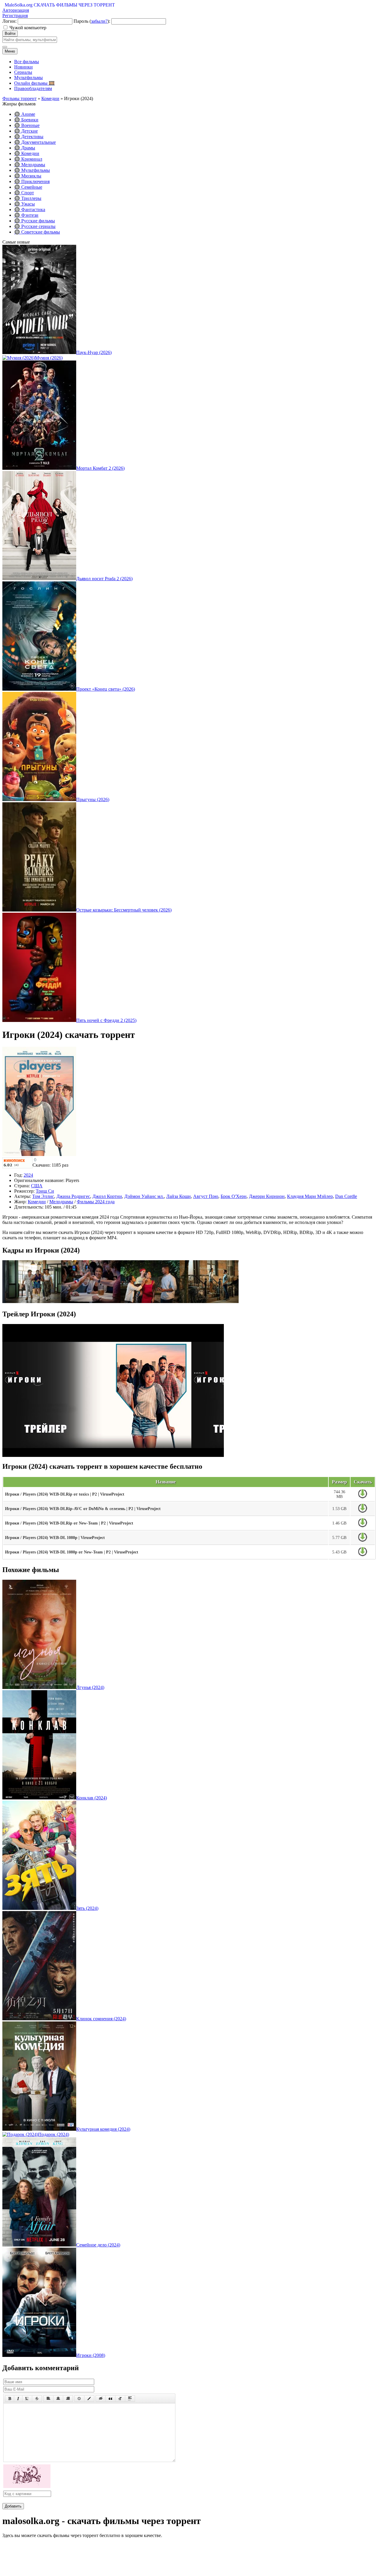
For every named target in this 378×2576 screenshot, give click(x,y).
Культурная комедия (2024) (103, 2129)
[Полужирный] (10, 2399)
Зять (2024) (87, 1908)
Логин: (9, 21)
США (37, 1186)
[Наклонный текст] (18, 2399)
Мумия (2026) (49, 358)
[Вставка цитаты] (110, 2399)
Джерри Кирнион (267, 1196)
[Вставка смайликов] (79, 2399)
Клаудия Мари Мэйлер (310, 1196)
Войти (10, 34)
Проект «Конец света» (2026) (106, 689)
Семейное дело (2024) (98, 2245)
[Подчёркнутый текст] (27, 2399)
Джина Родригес (73, 1196)
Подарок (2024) (54, 2134)
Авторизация (16, 10)
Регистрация (15, 16)
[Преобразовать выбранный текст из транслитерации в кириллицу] (120, 2399)
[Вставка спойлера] (130, 2399)
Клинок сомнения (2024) (101, 2019)
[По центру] (58, 2399)
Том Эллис (43, 1196)
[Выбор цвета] (89, 2399)
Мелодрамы (61, 1202)
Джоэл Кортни (107, 1196)
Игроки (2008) (91, 2355)
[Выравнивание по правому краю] (68, 2399)
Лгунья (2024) (90, 1687)
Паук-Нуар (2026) (94, 352)
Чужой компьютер (28, 28)
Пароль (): (92, 21)
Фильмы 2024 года (96, 1202)
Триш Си (45, 1191)
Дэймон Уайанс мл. (144, 1196)
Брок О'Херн (234, 1196)
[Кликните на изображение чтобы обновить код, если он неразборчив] (27, 2486)
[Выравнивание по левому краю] (48, 2399)
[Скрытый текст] (101, 2399)
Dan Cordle (346, 1196)
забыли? (99, 21)
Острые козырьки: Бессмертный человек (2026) (124, 910)
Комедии (37, 1202)
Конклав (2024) (92, 1798)
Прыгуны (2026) (93, 799)
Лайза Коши (179, 1196)
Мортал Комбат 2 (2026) (100, 468)
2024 (28, 1175)
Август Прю (206, 1196)
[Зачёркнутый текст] (37, 2399)
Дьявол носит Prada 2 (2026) (104, 579)
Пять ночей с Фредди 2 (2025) (106, 1020)
